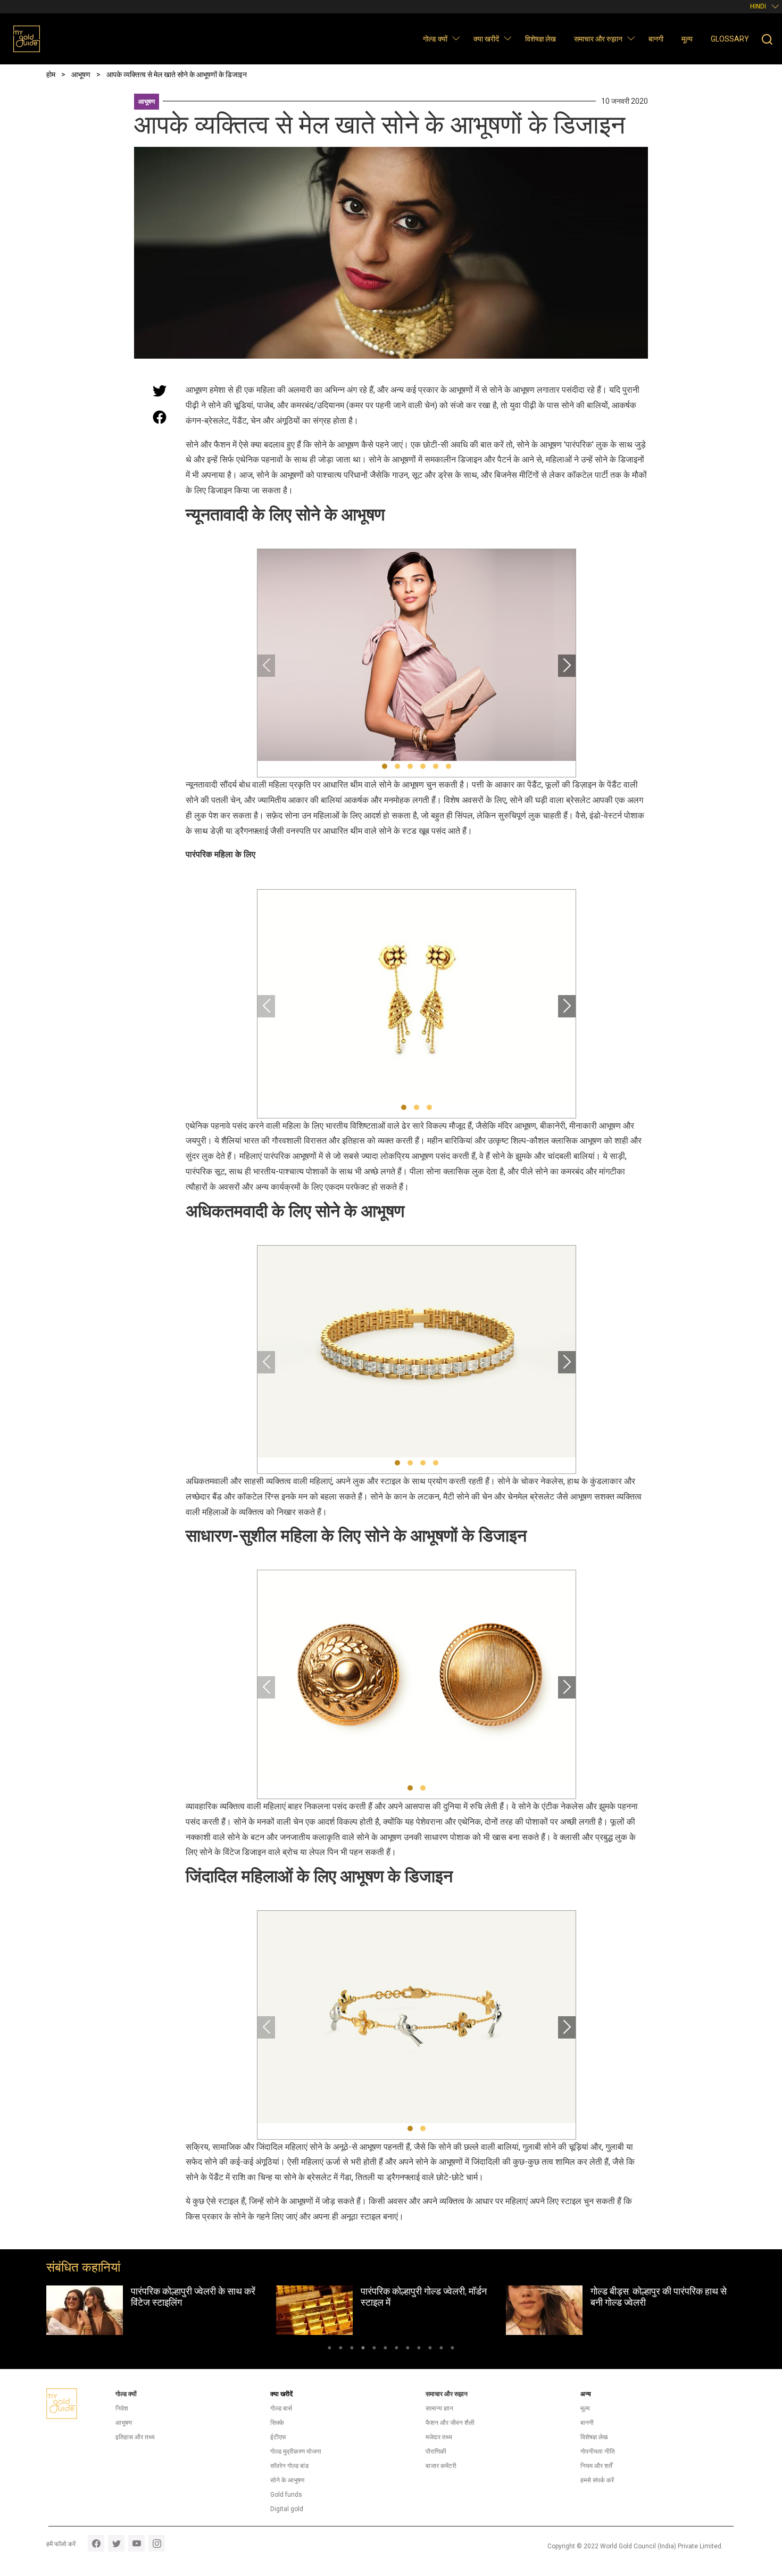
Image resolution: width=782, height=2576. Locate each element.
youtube (136, 2543)
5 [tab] (374, 2349)
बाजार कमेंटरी (441, 2466)
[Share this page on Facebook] (160, 417)
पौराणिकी (436, 2451)
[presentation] (266, 666)
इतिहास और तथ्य (135, 2437)
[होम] (27, 39)
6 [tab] (385, 2349)
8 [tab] (408, 2349)
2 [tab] (341, 2349)
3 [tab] (352, 2349)
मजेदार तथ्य (439, 2437)
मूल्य (687, 39)
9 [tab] (419, 2349)
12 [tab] (452, 2349)
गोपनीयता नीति (598, 2451)
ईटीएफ (278, 2437)
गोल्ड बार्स (281, 2408)
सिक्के (277, 2423)
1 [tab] (330, 2349)
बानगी (656, 39)
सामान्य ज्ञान (439, 2408)
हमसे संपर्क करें (597, 2480)
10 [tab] (430, 2349)
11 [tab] (441, 2349)
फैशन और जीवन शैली (450, 2423)
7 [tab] (397, 2349)
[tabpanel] (161, 2310)
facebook (96, 2543)
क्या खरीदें (486, 39)
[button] (456, 38)
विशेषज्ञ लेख (540, 39)
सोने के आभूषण (287, 2480)
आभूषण (147, 102)
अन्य (586, 2394)
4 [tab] (363, 2349)
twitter (116, 2543)
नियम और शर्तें (596, 2466)
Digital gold (287, 2509)
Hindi (758, 6)
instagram (157, 2543)
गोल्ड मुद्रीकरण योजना (296, 2451)
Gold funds (286, 2495)
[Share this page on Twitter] (160, 391)
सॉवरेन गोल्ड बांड (289, 2466)
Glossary (730, 39)
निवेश (122, 2408)
